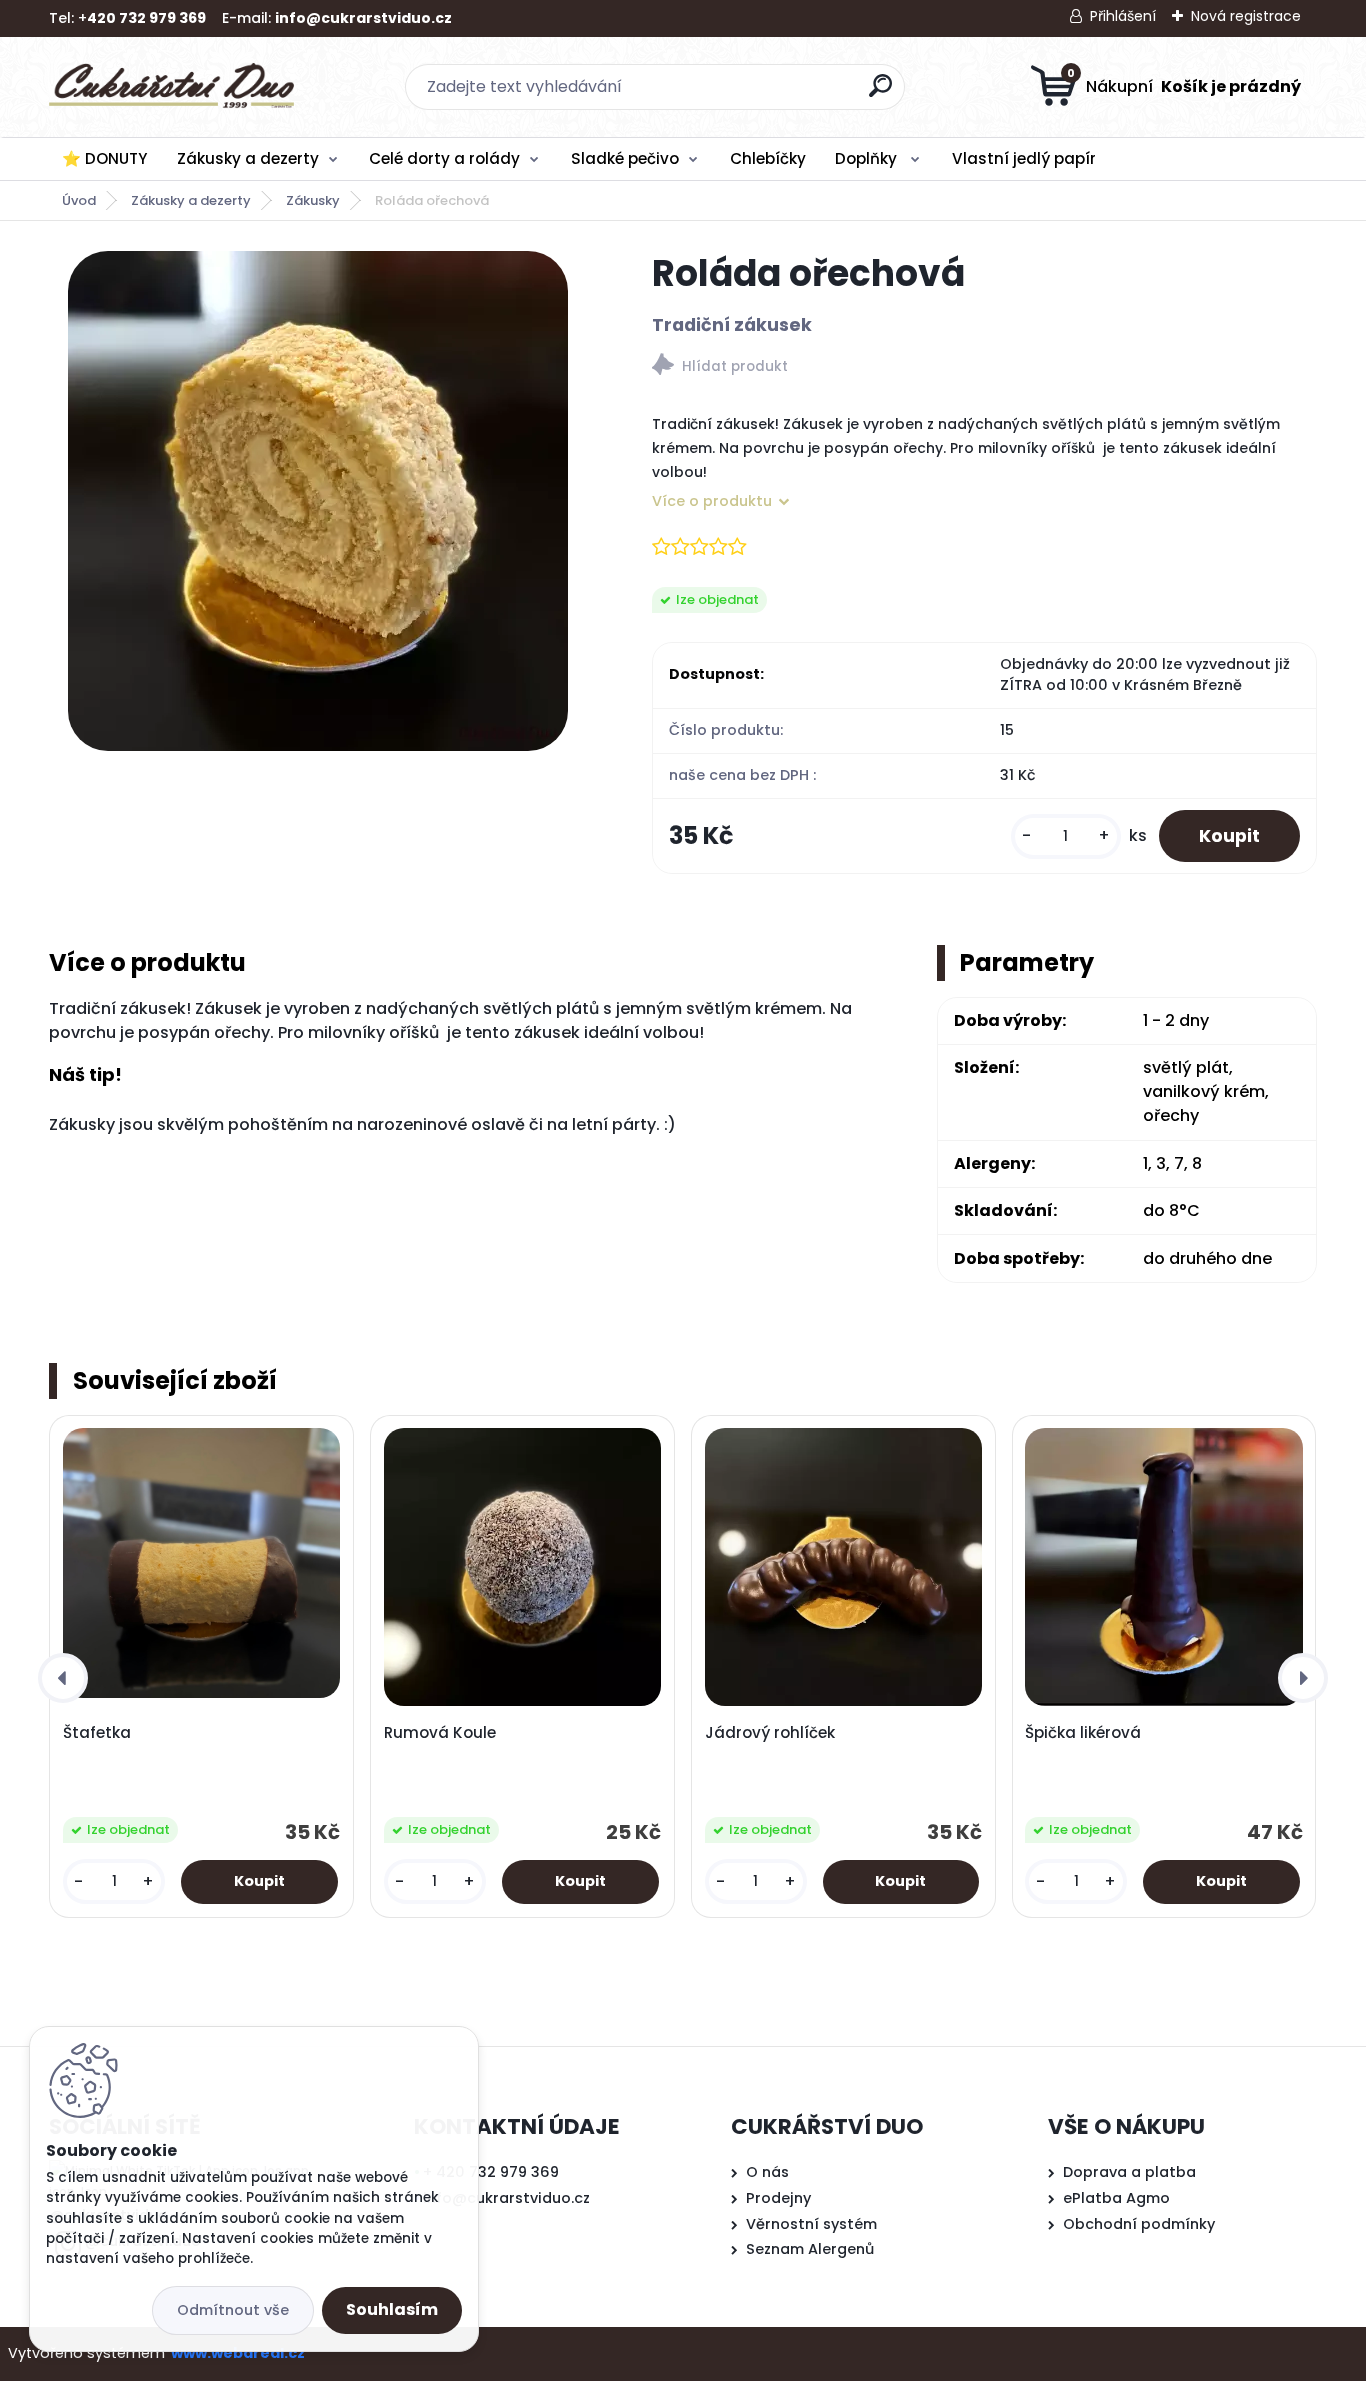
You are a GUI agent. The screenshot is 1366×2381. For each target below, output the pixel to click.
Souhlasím (392, 2309)
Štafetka (97, 1733)
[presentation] (63, 1678)
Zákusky (313, 200)
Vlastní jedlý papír (1024, 158)
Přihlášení (1123, 16)
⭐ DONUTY (104, 158)
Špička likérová (1083, 1733)
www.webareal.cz (238, 2353)
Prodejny (778, 2198)
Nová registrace (1246, 16)
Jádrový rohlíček (770, 1733)
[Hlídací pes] (984, 367)
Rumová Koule (440, 1733)
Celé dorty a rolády (444, 158)
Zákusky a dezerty (248, 158)
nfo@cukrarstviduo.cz (508, 2198)
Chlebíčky (768, 158)
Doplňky (868, 158)
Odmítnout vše (233, 2310)
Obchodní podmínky (1139, 2224)
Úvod (79, 200)
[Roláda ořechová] (318, 501)
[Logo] (171, 87)
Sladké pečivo (625, 158)
